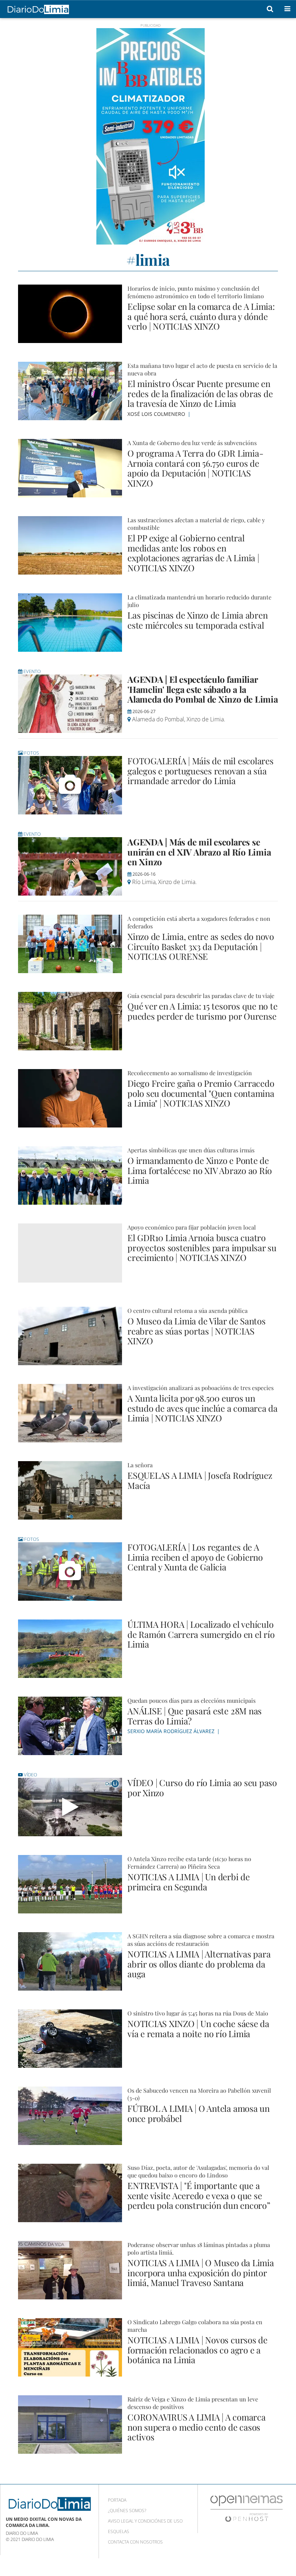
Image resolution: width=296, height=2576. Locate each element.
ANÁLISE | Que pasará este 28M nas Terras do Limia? (195, 1716)
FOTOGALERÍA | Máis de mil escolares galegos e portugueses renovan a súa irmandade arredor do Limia (201, 771)
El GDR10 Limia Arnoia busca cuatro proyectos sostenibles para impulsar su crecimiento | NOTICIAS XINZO (202, 1247)
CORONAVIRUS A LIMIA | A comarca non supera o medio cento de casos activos (197, 2427)
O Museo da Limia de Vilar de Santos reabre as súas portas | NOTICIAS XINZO (197, 1331)
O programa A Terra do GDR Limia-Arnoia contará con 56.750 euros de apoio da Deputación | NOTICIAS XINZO (195, 468)
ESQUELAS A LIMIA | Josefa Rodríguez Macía (200, 1480)
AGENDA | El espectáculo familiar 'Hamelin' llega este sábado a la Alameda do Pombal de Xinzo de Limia (203, 689)
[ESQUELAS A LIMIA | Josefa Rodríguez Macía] (70, 1490)
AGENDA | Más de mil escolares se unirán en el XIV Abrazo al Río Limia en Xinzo (199, 852)
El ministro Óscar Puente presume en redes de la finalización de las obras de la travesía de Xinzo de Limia (200, 393)
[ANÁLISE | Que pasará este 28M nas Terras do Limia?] (70, 1726)
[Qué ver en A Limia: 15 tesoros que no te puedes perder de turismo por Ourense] (70, 1021)
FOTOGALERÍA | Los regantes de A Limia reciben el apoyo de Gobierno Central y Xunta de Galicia (195, 1557)
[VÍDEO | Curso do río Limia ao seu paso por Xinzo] (70, 1807)
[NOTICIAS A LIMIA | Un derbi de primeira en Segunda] (70, 1884)
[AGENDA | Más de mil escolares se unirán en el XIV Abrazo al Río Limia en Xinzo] (70, 866)
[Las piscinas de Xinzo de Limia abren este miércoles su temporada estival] (70, 623)
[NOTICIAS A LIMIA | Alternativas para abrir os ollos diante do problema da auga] (70, 1961)
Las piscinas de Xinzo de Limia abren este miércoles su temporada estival (197, 620)
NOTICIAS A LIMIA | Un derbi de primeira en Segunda (189, 1882)
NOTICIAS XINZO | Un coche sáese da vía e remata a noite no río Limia (198, 2028)
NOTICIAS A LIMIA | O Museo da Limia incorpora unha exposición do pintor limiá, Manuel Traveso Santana (201, 2272)
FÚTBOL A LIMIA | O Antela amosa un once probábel (199, 2113)
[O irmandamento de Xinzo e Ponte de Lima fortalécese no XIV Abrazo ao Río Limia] (70, 1175)
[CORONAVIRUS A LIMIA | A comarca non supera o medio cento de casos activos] (70, 2425)
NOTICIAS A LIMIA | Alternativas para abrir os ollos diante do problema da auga (199, 1964)
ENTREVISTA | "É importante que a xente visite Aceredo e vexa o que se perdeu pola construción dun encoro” (199, 2195)
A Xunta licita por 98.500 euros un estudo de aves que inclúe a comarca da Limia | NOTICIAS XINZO (203, 1408)
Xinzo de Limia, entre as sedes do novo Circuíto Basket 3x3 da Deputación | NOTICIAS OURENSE (201, 946)
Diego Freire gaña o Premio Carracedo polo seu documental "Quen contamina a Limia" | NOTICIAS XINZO (201, 1093)
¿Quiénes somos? (127, 2511)
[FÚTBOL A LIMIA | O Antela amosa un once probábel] (70, 2116)
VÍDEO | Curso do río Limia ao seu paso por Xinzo (202, 1788)
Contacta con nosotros (135, 2542)
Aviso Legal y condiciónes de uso (145, 2521)
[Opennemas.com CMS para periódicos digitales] (247, 2508)
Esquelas (119, 2531)
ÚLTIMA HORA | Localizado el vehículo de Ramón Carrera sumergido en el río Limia (201, 1634)
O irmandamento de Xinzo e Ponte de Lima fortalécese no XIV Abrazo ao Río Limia (200, 1170)
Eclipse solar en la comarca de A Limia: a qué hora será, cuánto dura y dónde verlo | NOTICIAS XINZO (201, 316)
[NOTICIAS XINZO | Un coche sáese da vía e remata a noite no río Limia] (70, 2039)
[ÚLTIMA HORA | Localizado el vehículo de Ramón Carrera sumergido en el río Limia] (70, 1649)
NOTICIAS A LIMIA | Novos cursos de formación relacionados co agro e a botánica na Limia (197, 2350)
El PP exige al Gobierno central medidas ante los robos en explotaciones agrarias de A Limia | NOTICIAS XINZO (193, 553)
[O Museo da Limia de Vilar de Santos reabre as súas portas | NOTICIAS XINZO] (70, 1336)
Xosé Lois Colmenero (157, 414)
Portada (117, 2500)
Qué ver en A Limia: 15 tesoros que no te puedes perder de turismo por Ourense (202, 1011)
